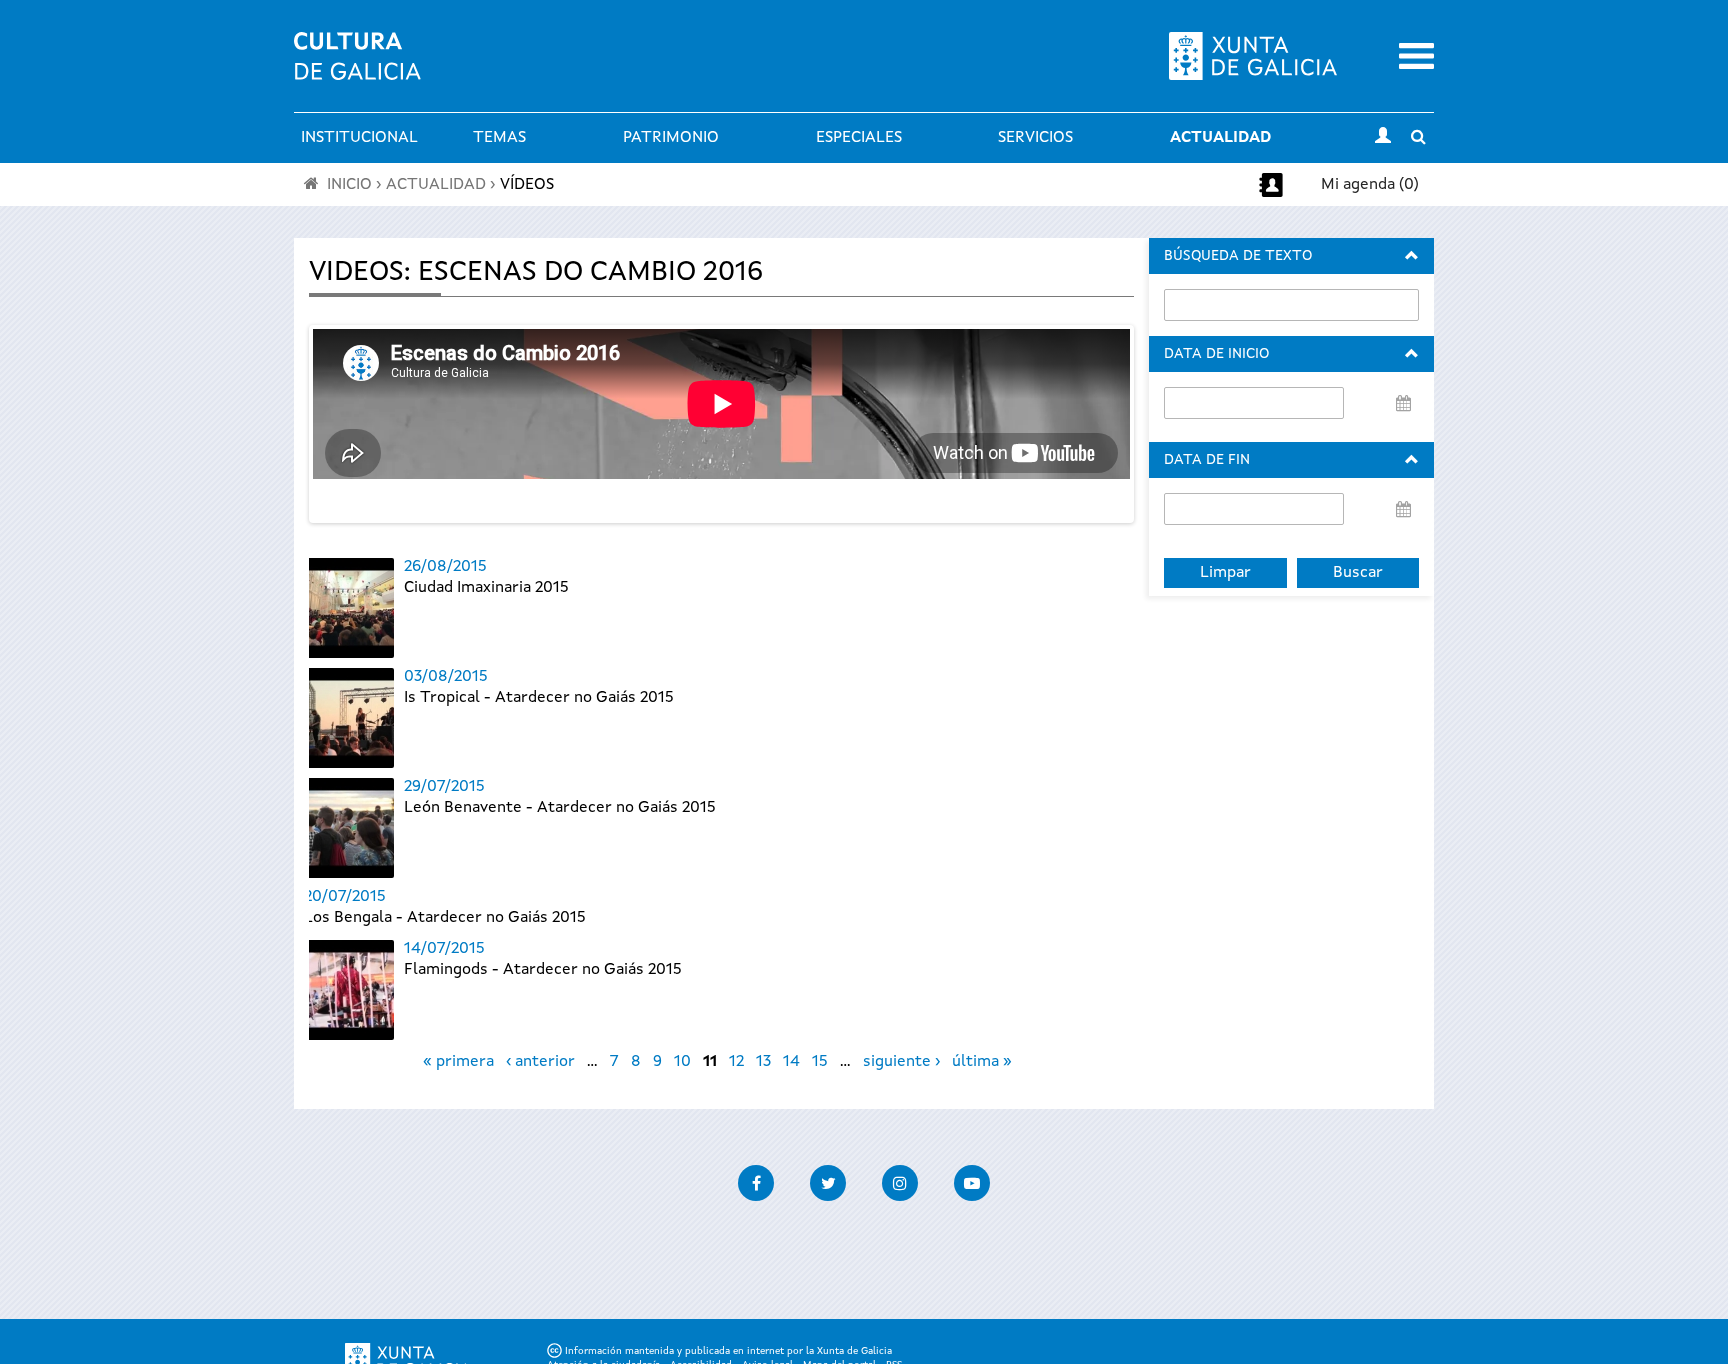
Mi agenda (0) (1370, 185)
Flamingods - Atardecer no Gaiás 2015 (543, 970)
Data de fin (1207, 460)
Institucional (359, 138)
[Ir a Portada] (357, 68)
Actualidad (1220, 138)
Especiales (859, 138)
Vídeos (527, 185)
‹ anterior (540, 1062)
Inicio (349, 185)
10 (682, 1062)
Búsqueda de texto (1238, 256)
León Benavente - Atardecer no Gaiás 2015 (560, 808)
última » (982, 1062)
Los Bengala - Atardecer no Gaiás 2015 (445, 918)
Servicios (1035, 138)
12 (736, 1062)
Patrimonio (671, 138)
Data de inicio (1216, 354)
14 (791, 1062)
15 (820, 1062)
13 (763, 1062)
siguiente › (901, 1062)
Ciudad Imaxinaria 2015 (486, 588)
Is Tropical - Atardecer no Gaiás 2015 (539, 698)
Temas (499, 138)
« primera (458, 1062)
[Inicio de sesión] (1383, 138)
